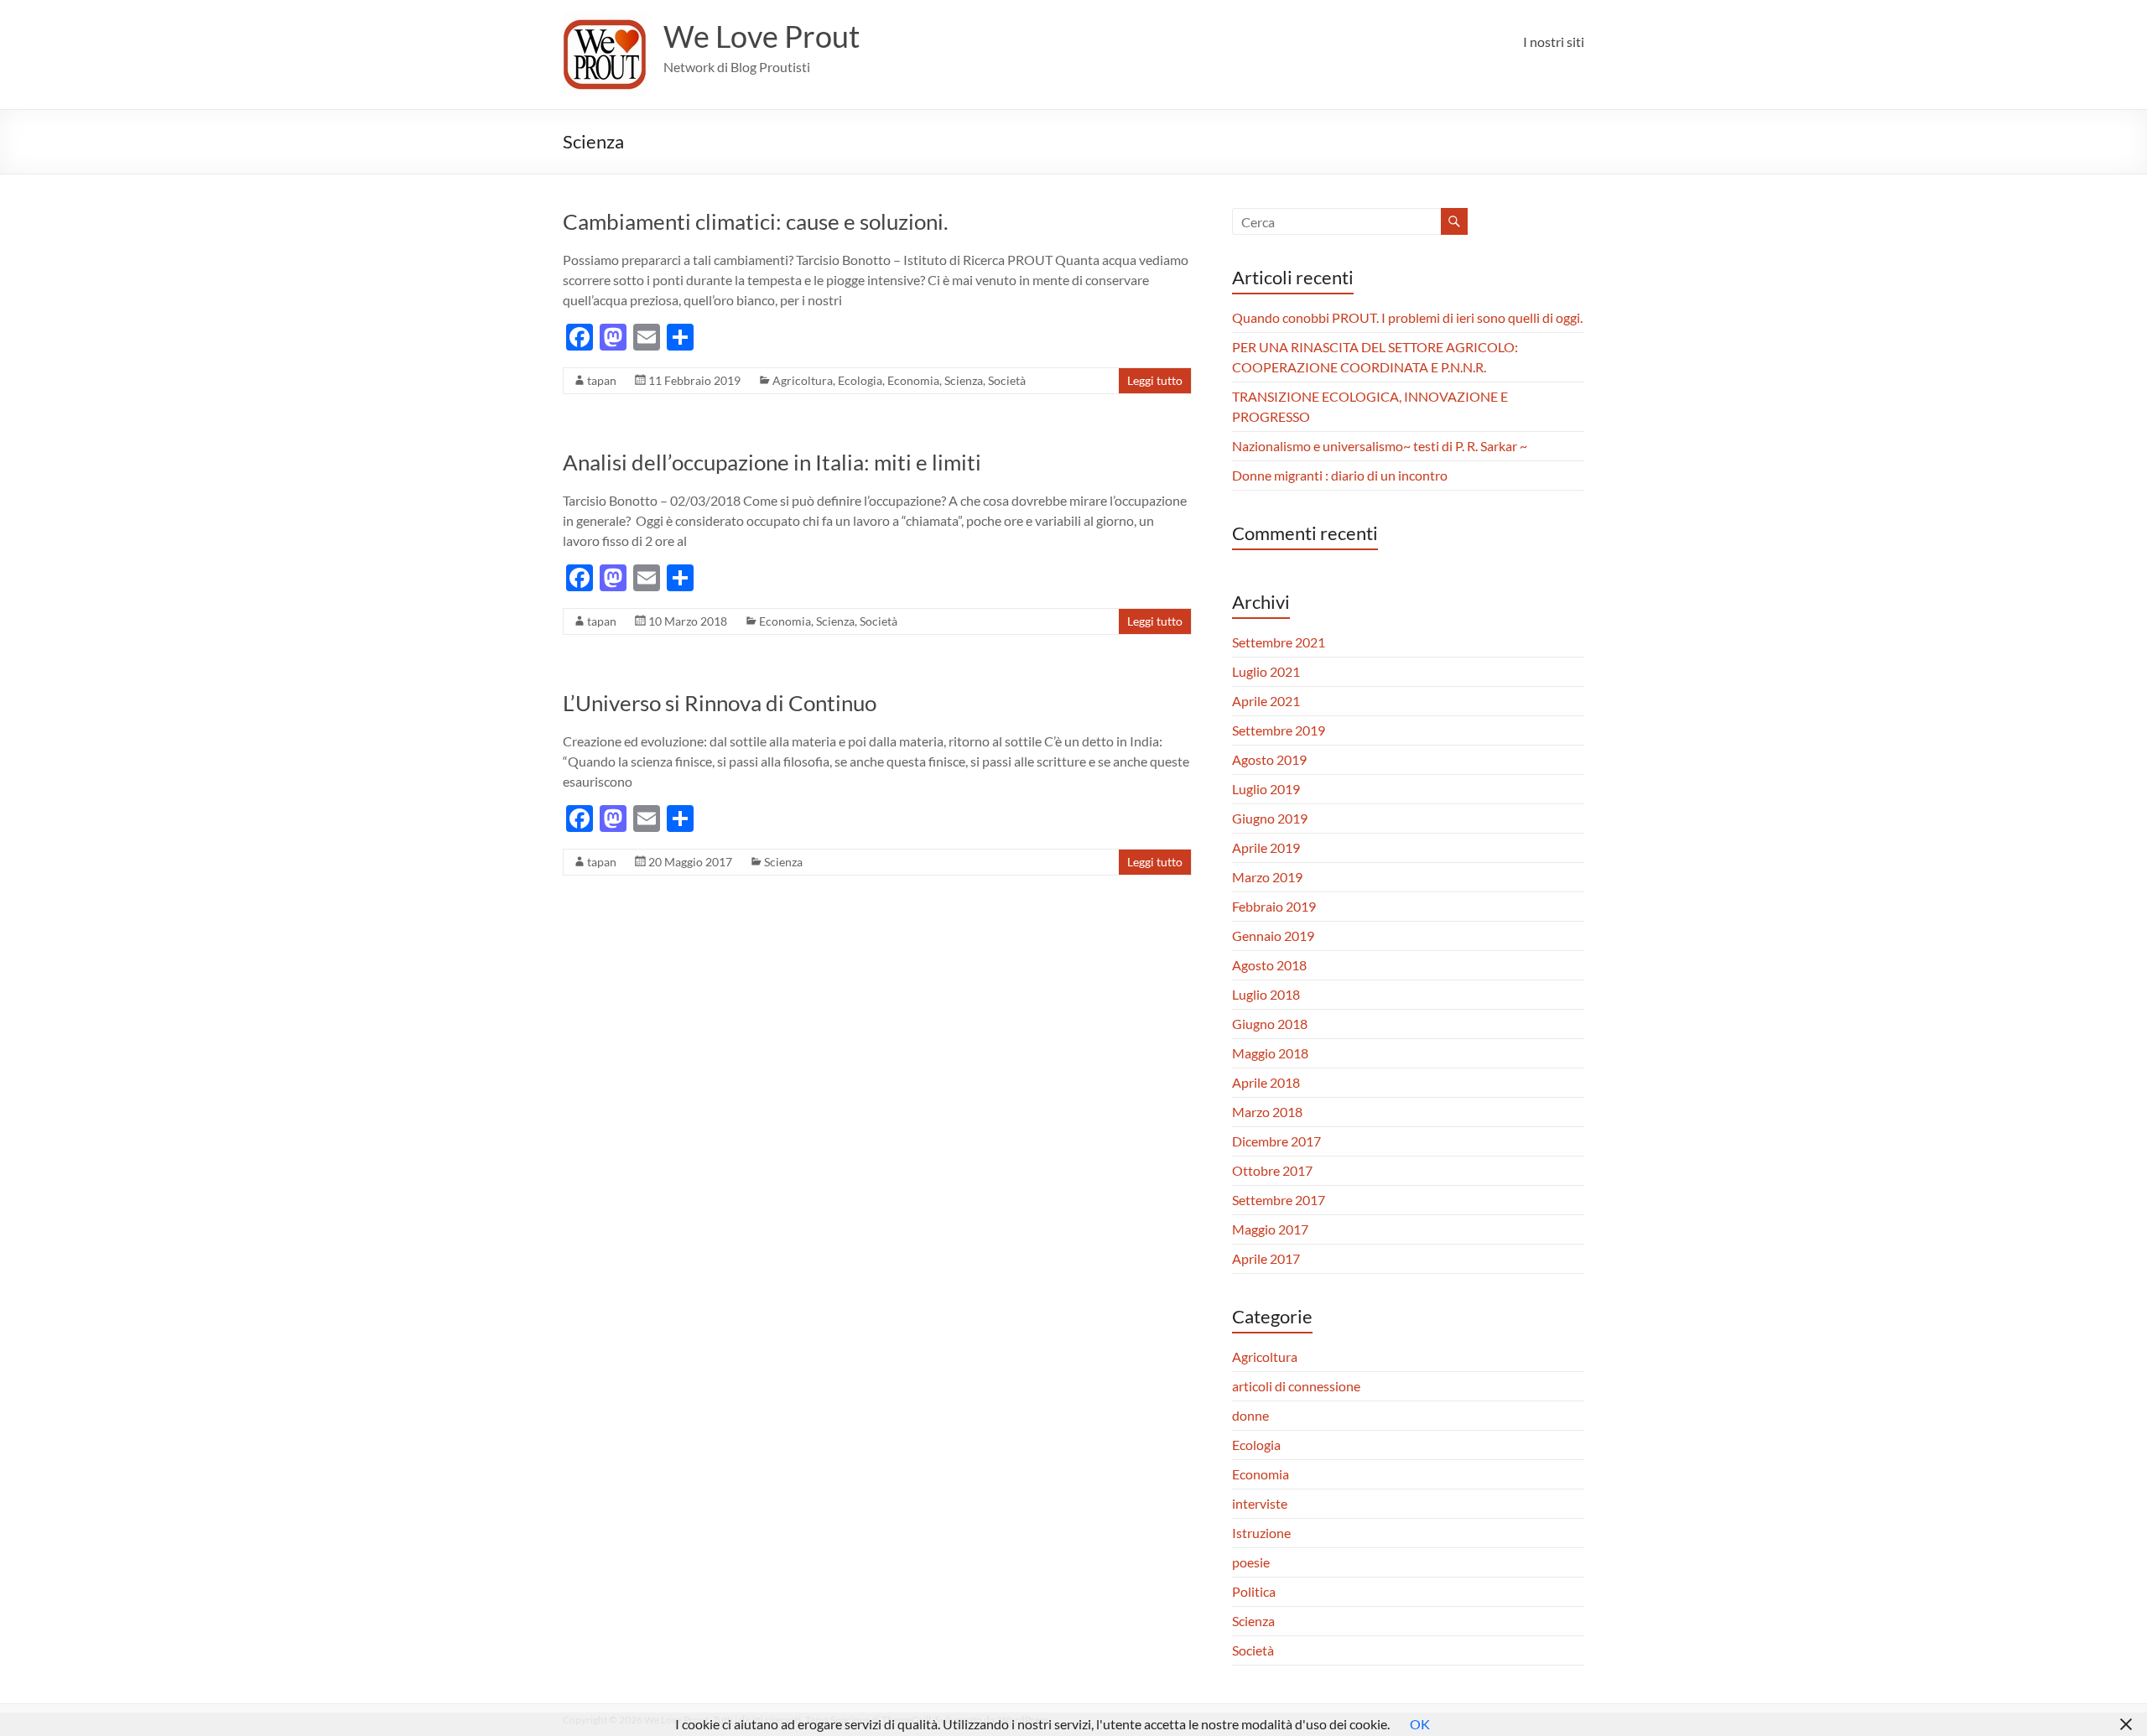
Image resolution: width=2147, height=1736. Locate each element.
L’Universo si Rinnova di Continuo (720, 703)
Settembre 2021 (1279, 642)
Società (1007, 380)
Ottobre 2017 (1272, 1170)
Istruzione (1261, 1533)
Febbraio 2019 (1274, 906)
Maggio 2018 (1270, 1053)
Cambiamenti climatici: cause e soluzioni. (756, 221)
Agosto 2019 (1269, 759)
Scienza (964, 380)
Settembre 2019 (1279, 730)
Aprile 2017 (1266, 1258)
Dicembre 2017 (1276, 1141)
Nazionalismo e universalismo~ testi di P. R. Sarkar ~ (1380, 446)
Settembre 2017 (1279, 1200)
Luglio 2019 (1266, 789)
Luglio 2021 (1266, 671)
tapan (602, 380)
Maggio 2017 (1270, 1229)
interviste (1260, 1503)
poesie (1251, 1562)
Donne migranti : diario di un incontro (1340, 475)
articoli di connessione (1296, 1386)
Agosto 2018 (1269, 965)
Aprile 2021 (1266, 701)
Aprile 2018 (1266, 1082)
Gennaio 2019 (1273, 936)
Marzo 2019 (1267, 877)
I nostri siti (1554, 42)
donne (1250, 1415)
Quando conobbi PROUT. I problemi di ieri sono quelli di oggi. (1407, 317)
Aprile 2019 (1266, 847)
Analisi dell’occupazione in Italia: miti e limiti (774, 462)
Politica (1254, 1591)
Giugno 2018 (1270, 1024)
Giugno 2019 (1270, 818)
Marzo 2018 (1267, 1112)
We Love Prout (762, 36)
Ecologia (860, 380)
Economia (913, 380)
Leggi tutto (1155, 380)
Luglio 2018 (1266, 994)
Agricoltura (803, 380)
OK (1420, 1724)
